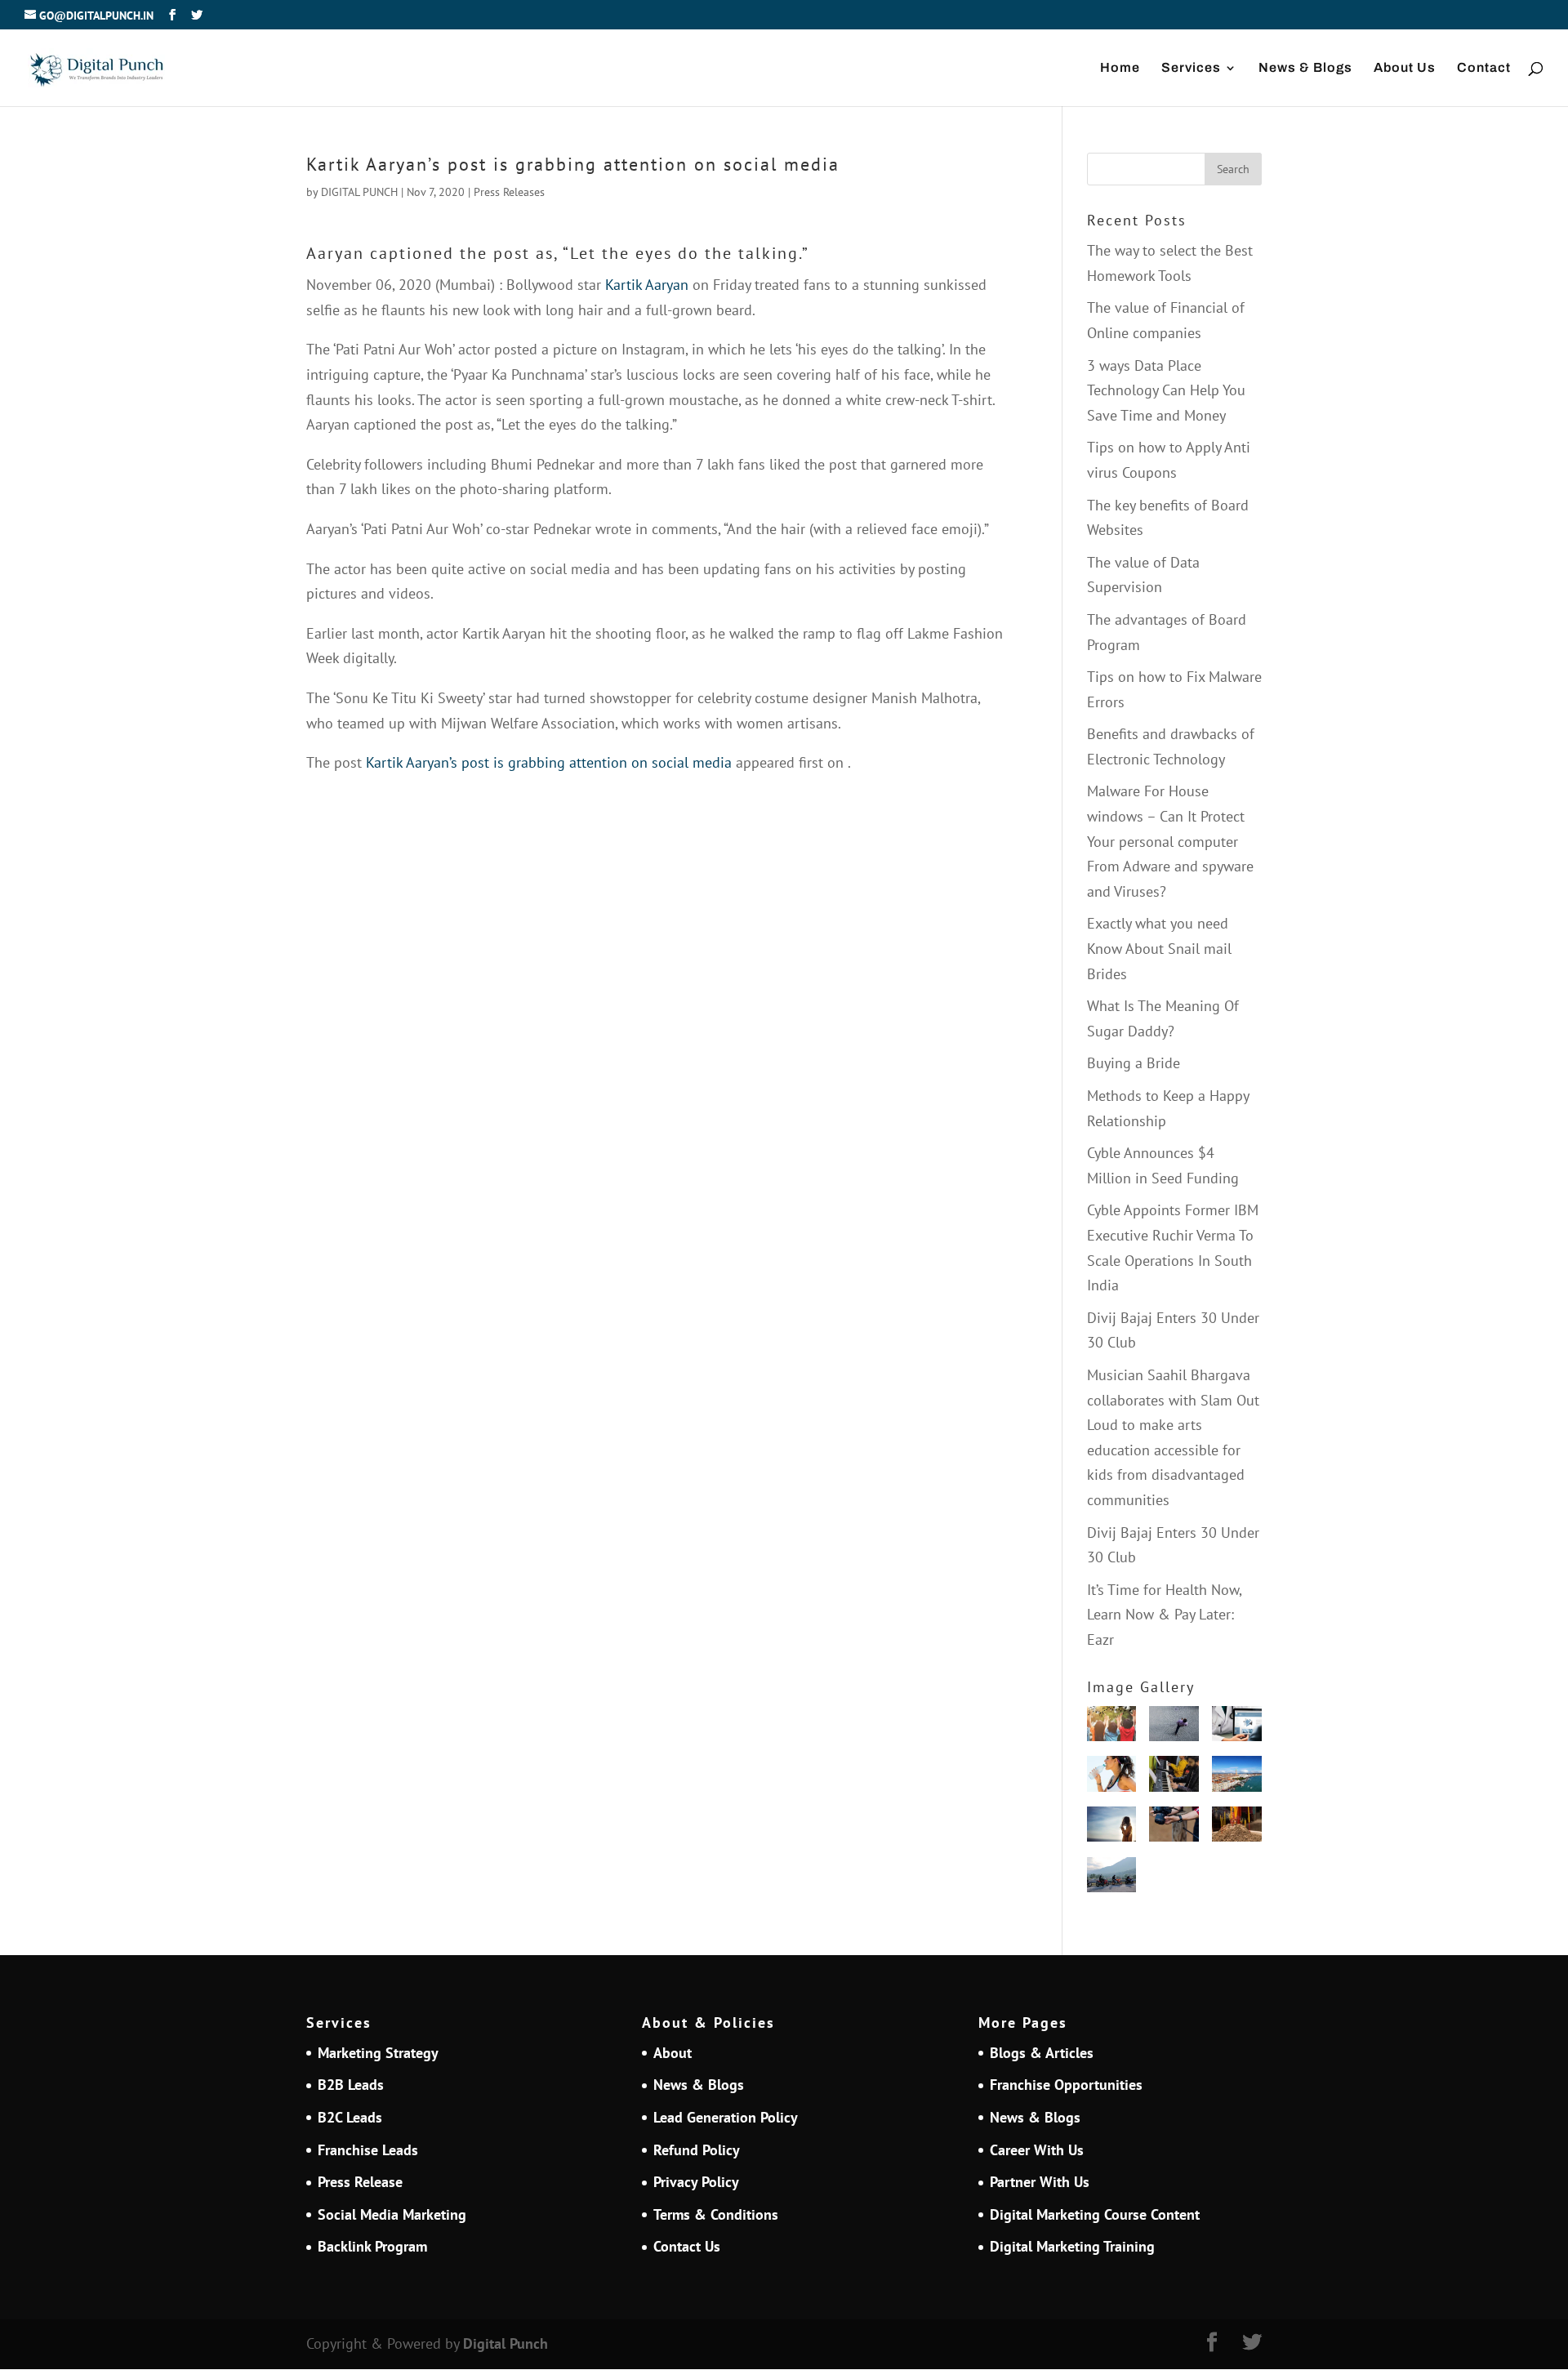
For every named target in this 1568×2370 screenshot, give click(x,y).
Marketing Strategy (378, 2053)
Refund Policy (697, 2150)
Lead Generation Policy (726, 2117)
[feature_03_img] (1174, 1728)
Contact (1484, 68)
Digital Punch (506, 2343)
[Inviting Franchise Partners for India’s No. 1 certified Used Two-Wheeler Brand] (1112, 1879)
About (673, 2053)
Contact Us (687, 2246)
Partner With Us (1040, 2182)
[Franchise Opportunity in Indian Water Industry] (1112, 1777)
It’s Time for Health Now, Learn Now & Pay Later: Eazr (1164, 1615)
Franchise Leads (368, 2150)
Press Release (360, 2182)
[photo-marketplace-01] (1237, 1777)
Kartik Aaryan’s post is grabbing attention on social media (549, 762)
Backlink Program (372, 2246)
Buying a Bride (1134, 1063)
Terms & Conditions (716, 2214)
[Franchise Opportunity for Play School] (1112, 1728)
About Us (1405, 68)
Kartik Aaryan (647, 285)
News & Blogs (1305, 68)
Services (1191, 68)
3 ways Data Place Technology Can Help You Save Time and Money (1166, 390)
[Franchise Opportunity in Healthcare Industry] (1237, 1728)
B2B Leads (351, 2085)
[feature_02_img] (1174, 1828)
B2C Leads (350, 2117)
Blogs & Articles (1042, 2053)
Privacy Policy (696, 2182)
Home (1120, 68)
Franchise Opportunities (1066, 2085)
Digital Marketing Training (1072, 2246)
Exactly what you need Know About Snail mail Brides (1159, 948)
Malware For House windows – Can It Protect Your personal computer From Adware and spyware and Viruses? (1170, 841)
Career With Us (1037, 2150)
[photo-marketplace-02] (1112, 1828)
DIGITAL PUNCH (359, 192)
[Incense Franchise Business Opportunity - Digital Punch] (1237, 1828)
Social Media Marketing (392, 2214)
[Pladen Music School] (1174, 1777)
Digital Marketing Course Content (1095, 2214)
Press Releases (509, 192)
